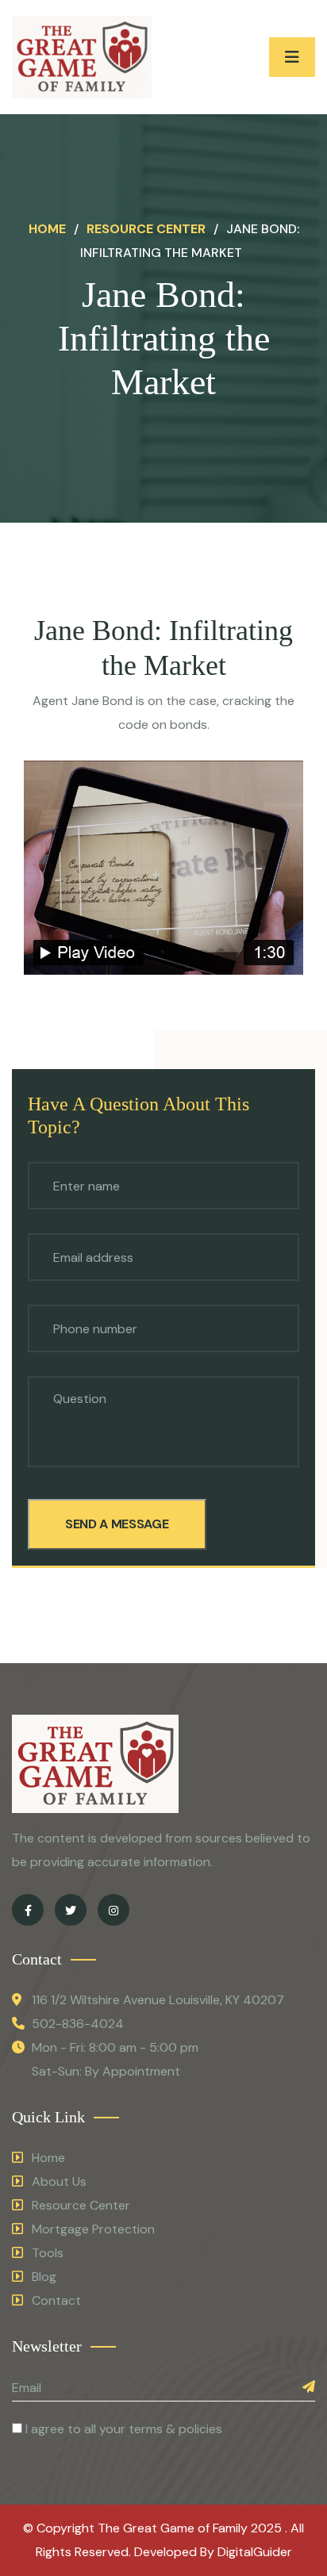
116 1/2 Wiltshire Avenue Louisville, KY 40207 (158, 2000)
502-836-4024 (78, 2024)
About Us (59, 2181)
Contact (56, 2300)
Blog (44, 2277)
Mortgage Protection (93, 2229)
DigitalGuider (255, 2552)
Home (47, 229)
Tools (48, 2253)
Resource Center (146, 229)
